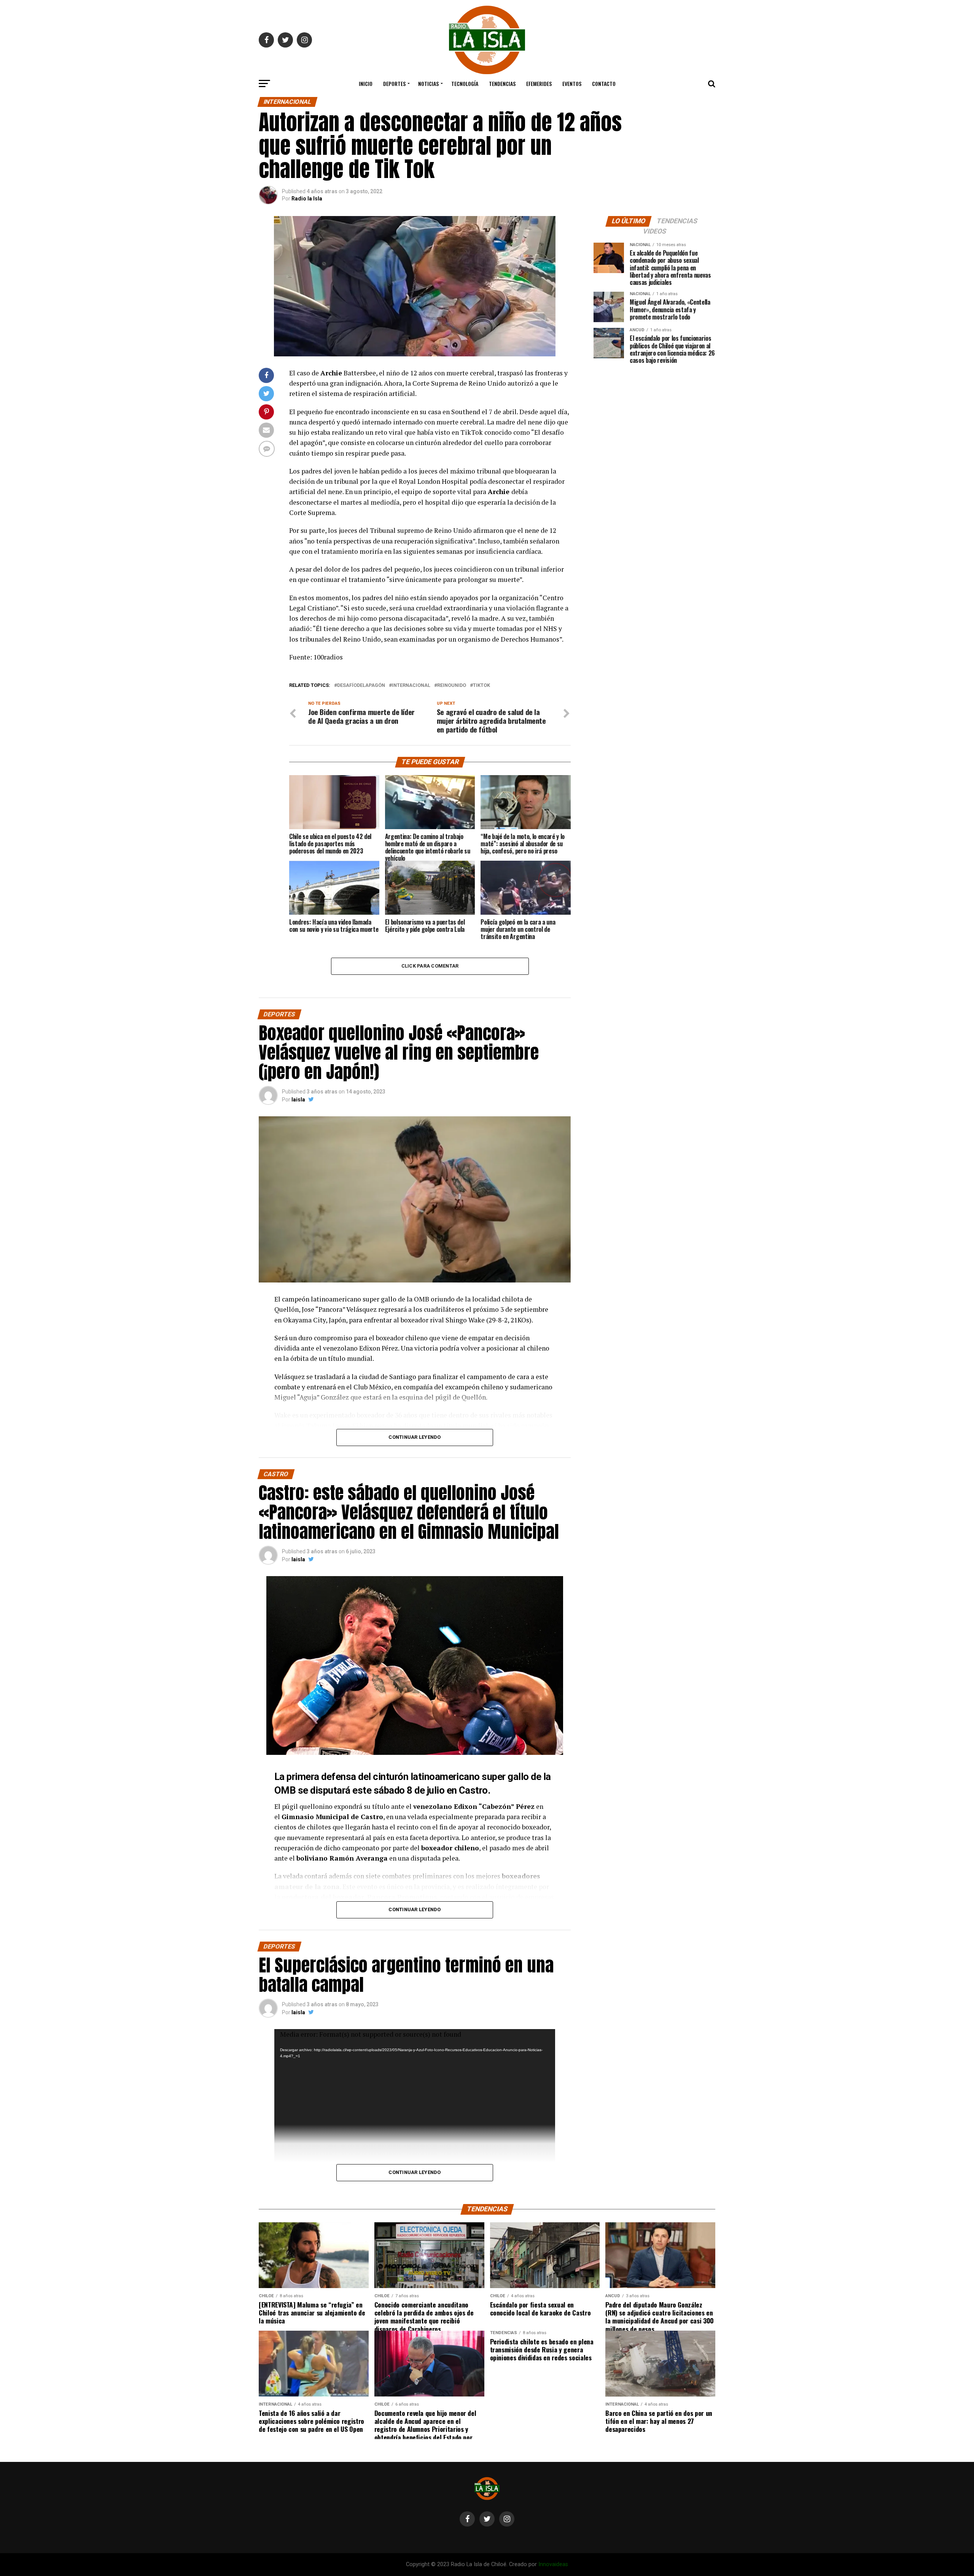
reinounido (452, 686)
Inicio (366, 83)
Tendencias (502, 83)
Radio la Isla (307, 199)
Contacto (604, 83)
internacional (411, 686)
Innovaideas (553, 2564)
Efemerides (539, 83)
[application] (415, 2169)
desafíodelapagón (361, 686)
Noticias (428, 83)
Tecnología (465, 83)
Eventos (572, 83)
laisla (298, 1100)
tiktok (481, 686)
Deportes (394, 83)
